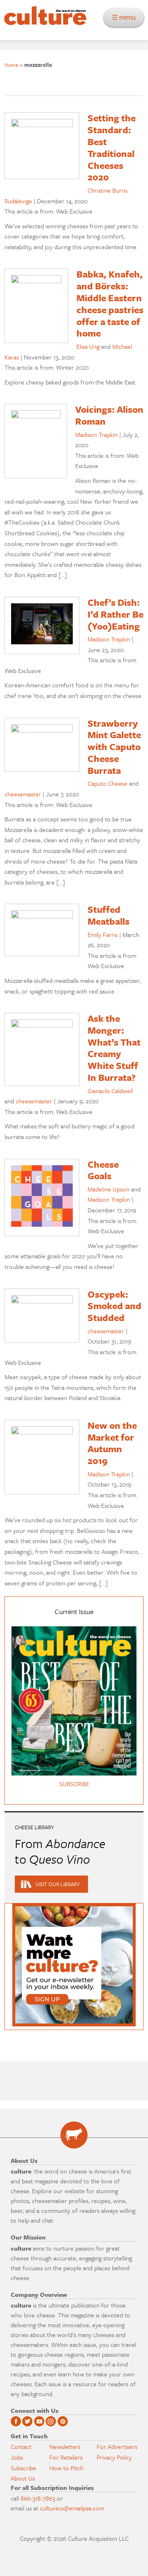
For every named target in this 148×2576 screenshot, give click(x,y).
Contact (21, 2446)
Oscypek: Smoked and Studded (114, 1306)
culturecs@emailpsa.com (72, 2508)
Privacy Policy (114, 2457)
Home (12, 65)
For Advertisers (117, 2446)
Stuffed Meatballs (109, 915)
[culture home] (43, 23)
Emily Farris (103, 934)
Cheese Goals (103, 1170)
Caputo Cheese (108, 783)
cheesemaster (23, 794)
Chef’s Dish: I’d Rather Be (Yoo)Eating (116, 614)
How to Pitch (66, 2468)
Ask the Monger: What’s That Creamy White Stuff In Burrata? (114, 1048)
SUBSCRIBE (74, 1784)
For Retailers (66, 2457)
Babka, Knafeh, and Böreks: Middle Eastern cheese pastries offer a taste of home (110, 304)
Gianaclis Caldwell (110, 1091)
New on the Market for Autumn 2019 (112, 1443)
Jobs (17, 2457)
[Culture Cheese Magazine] (74, 2135)
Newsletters (65, 2446)
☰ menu (126, 17)
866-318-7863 (38, 2498)
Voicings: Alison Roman (109, 415)
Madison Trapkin (96, 434)
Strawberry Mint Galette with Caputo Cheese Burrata (114, 747)
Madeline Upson (109, 1189)
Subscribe (23, 2468)
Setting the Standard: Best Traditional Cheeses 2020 (112, 147)
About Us (23, 2478)
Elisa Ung (88, 346)
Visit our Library (58, 1884)
